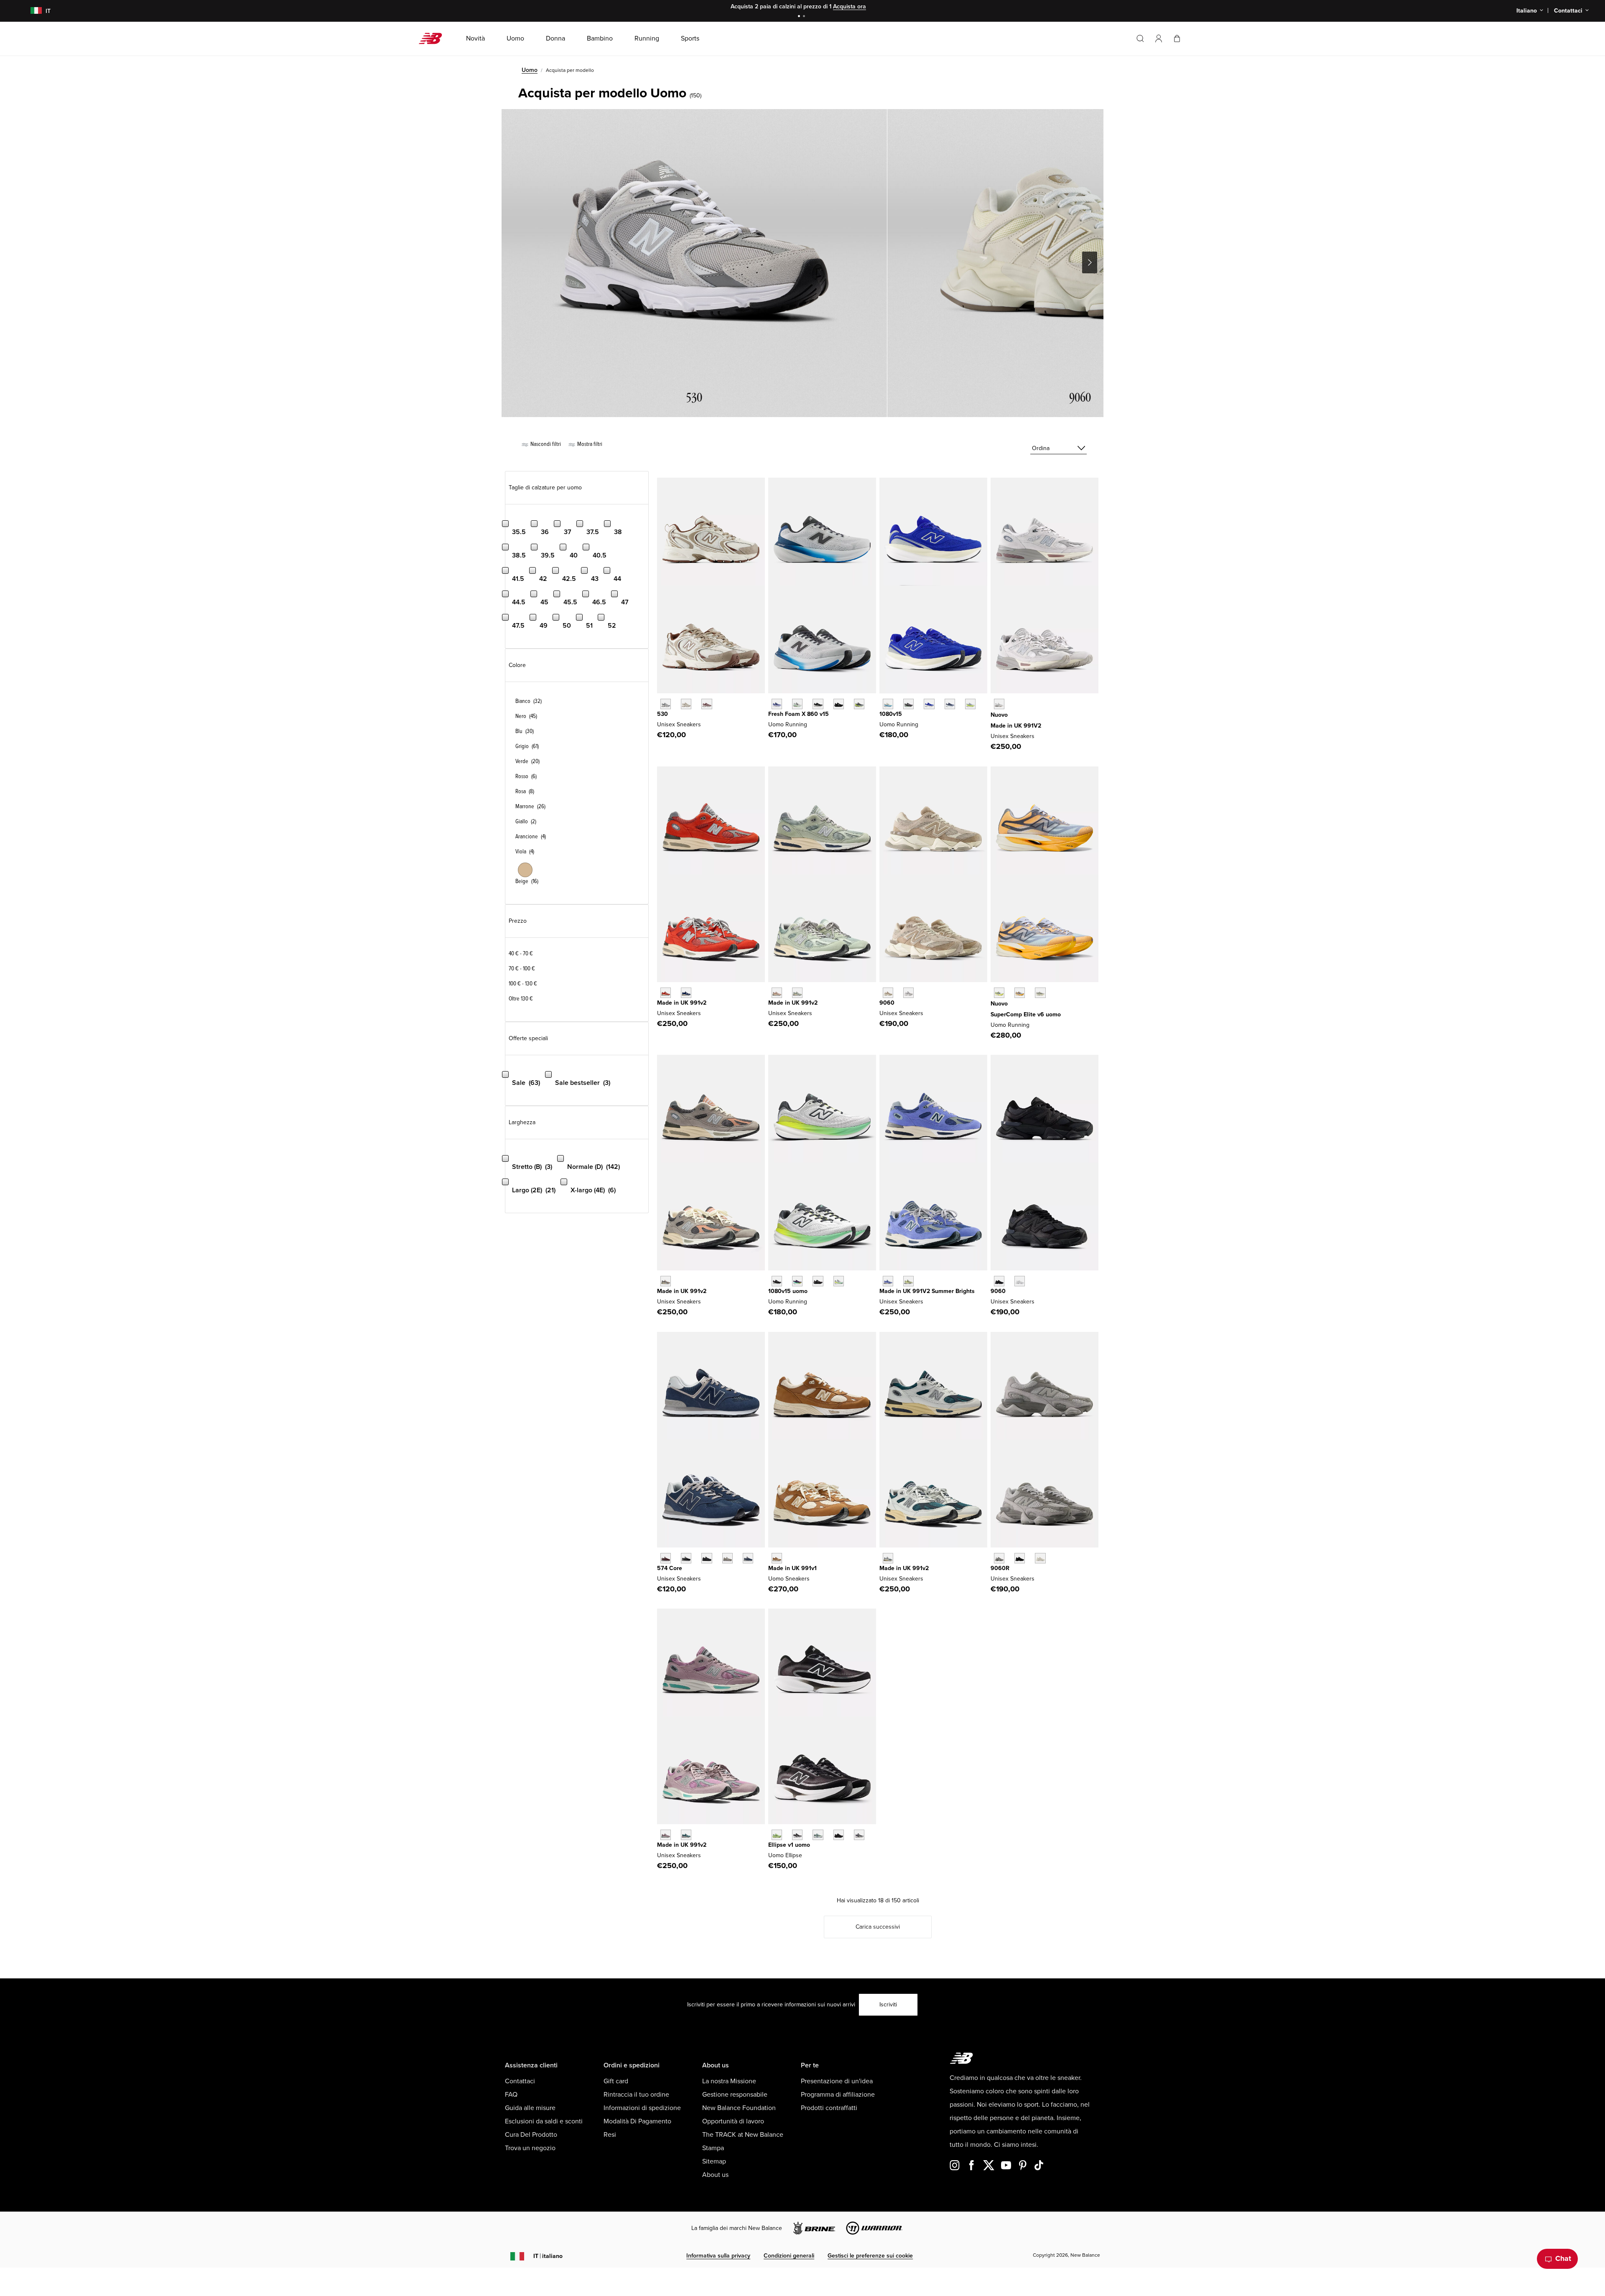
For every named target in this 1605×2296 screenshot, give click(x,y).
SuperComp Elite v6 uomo (1026, 1014)
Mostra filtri (589, 444)
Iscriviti (888, 2005)
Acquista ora (850, 6)
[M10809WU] (970, 704)
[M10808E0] (888, 704)
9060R (1000, 1568)
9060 (887, 1003)
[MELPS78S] (777, 1835)
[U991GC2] (666, 1281)
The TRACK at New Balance (743, 2135)
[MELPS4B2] (818, 1835)
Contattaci (520, 2081)
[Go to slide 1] (800, 17)
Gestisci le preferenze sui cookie (870, 2256)
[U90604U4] (1020, 1558)
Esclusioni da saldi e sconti (544, 2121)
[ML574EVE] (707, 1558)
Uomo (530, 70)
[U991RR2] (666, 1835)
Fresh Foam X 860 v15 (799, 714)
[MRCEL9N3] (1040, 993)
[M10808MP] (839, 1281)
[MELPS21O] (839, 1835)
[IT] (31, 11)
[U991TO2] (888, 1558)
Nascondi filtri (545, 444)
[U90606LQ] (1040, 1558)
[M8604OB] (859, 704)
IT (548, 2256)
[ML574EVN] (748, 1558)
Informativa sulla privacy (718, 2256)
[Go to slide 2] (805, 17)
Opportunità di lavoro (733, 2121)
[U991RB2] (777, 993)
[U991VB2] (686, 993)
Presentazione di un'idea (837, 2081)
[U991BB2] (797, 993)
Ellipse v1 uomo (789, 1845)
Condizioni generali (789, 2256)
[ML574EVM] (666, 1558)
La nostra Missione (729, 2081)
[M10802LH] (929, 704)
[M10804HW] (908, 704)
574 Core (670, 1568)
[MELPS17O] (859, 1835)
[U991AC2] (999, 704)
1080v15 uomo (788, 1291)
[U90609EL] (999, 1558)
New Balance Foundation (739, 2108)
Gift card (616, 2081)
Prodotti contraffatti (829, 2108)
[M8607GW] (818, 704)
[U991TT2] (686, 1835)
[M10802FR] (777, 1281)
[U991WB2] (888, 1281)
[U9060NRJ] (1020, 1281)
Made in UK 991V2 (1016, 726)
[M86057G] (839, 704)
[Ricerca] (1140, 38)
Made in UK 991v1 (792, 1568)
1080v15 (891, 714)
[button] (1159, 38)
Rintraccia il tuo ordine (636, 2095)
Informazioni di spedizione (642, 2108)
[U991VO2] (666, 993)
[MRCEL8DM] (1020, 993)
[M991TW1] (777, 1558)
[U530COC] (666, 704)
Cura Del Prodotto (531, 2135)
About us (715, 2175)
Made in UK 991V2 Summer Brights (927, 1291)
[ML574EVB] (686, 1558)
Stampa (713, 2148)
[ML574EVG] (727, 1558)
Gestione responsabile (735, 2095)
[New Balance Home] (434, 38)
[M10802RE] (950, 704)
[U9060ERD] (908, 993)
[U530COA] (707, 704)
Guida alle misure (530, 2108)
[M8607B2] (777, 704)
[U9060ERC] (888, 993)
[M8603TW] (797, 704)
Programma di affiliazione (838, 2095)
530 (662, 714)
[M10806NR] (797, 1281)
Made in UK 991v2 (682, 1003)
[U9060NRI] (999, 1281)
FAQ (511, 2095)
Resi (610, 2135)
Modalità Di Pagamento (637, 2121)
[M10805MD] (818, 1281)
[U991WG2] (908, 1281)
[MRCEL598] (999, 993)
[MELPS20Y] (797, 1835)
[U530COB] (686, 704)
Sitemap (714, 2161)
